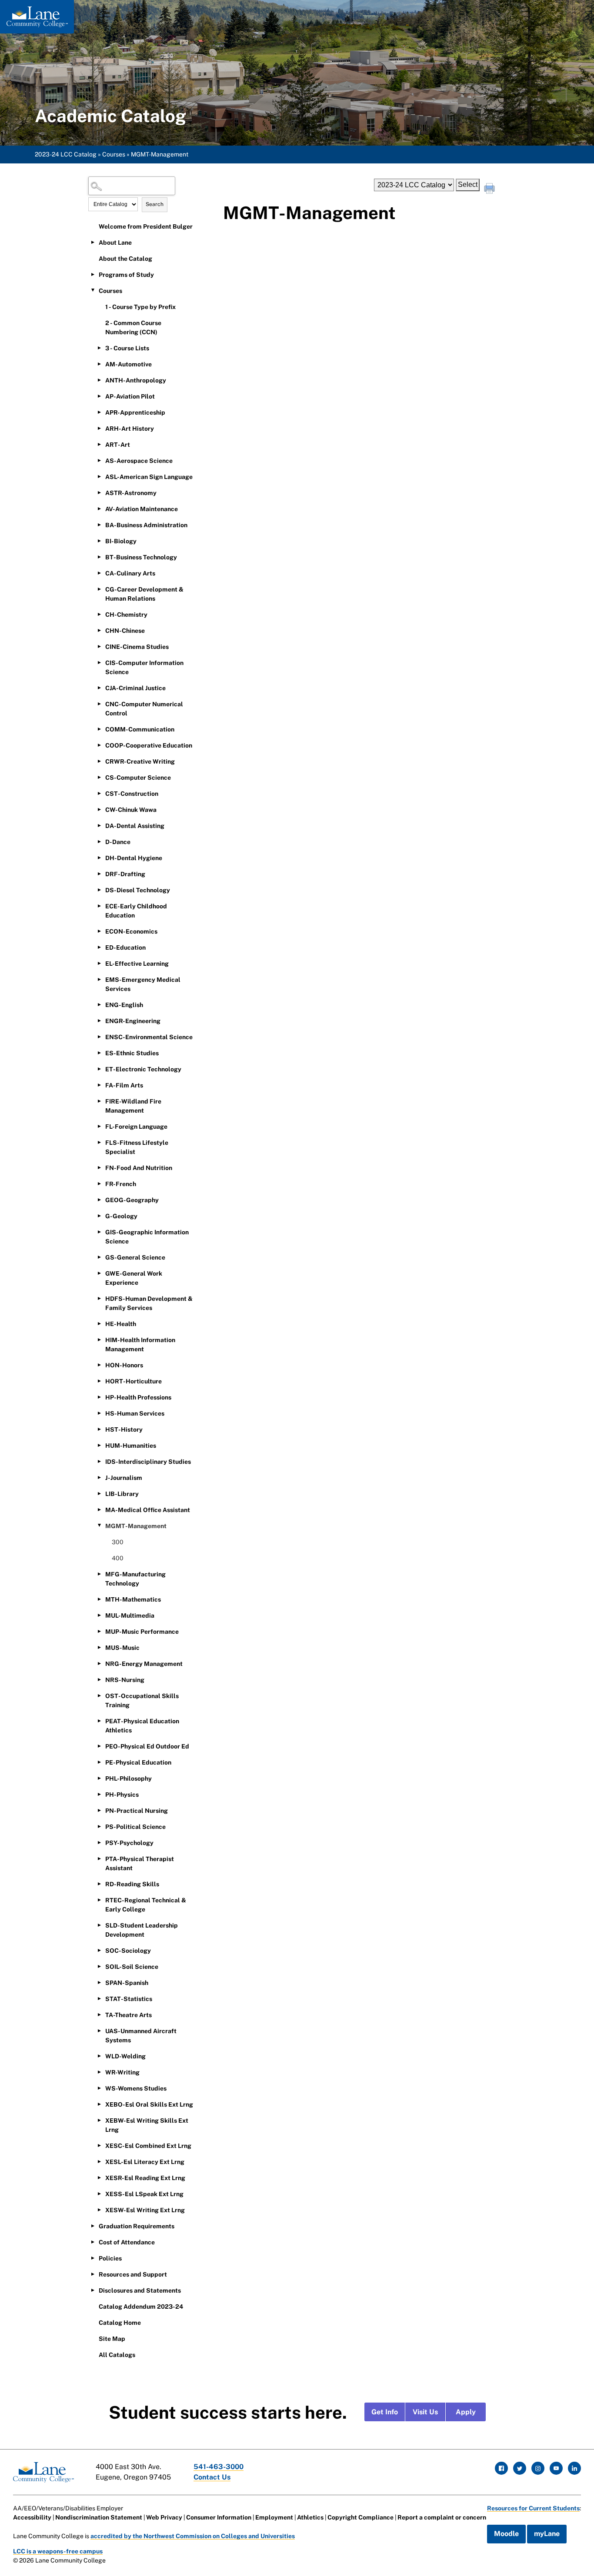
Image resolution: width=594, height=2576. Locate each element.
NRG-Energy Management (144, 1664)
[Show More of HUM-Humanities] (99, 1445)
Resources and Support (133, 2274)
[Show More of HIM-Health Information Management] (99, 1340)
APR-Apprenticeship (135, 412)
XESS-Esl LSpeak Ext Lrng (144, 2194)
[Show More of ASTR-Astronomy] (99, 492)
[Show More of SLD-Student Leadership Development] (99, 1925)
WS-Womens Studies (136, 2088)
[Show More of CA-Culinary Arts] (99, 573)
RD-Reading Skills (132, 1884)
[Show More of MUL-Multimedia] (99, 1615)
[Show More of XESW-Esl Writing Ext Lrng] (99, 2210)
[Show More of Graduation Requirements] (93, 2226)
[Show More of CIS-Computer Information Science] (99, 662)
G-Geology (121, 1216)
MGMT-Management (136, 1526)
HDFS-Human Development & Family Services (149, 1303)
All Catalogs (117, 2355)
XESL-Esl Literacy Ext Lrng (145, 2162)
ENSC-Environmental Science (149, 1037)
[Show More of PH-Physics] (99, 1794)
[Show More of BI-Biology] (99, 541)
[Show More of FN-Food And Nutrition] (99, 1167)
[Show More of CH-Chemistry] (99, 614)
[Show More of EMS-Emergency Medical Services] (99, 979)
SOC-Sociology (128, 1951)
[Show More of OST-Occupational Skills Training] (99, 1695)
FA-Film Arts (124, 1085)
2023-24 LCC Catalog (66, 154)
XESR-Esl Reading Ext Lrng (145, 2178)
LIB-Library (122, 1494)
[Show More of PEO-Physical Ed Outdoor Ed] (99, 1746)
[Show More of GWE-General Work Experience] (99, 1273)
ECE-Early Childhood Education (136, 911)
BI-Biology (121, 541)
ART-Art (118, 445)
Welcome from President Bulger (146, 226)
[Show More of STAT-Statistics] (99, 1998)
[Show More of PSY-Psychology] (99, 1842)
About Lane (115, 243)
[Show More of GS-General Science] (99, 1257)
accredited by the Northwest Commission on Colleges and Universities (193, 2536)
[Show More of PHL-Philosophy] (99, 1778)
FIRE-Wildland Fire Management (133, 1106)
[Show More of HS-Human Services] (99, 1413)
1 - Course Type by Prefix (140, 307)
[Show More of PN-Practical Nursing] (99, 1810)
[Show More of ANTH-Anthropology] (99, 380)
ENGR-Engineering (133, 1021)
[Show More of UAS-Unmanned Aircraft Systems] (99, 2031)
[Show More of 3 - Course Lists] (99, 348)
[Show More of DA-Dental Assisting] (99, 825)
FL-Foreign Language (136, 1127)
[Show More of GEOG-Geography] (99, 1200)
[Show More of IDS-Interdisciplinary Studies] (99, 1461)
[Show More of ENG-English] (99, 1004)
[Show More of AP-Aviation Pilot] (99, 396)
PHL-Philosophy (128, 1778)
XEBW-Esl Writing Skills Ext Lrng (147, 2125)
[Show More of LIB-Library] (99, 1493)
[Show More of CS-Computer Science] (99, 777)
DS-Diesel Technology (138, 890)
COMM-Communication (140, 729)
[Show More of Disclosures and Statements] (93, 2290)
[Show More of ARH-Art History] (99, 428)
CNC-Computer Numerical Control (144, 709)
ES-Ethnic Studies (132, 1053)
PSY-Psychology (129, 1843)
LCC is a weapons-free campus (58, 2551)
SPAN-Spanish (127, 1983)
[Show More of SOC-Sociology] (99, 1950)
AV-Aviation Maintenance (142, 509)
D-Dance (118, 842)
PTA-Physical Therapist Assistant (140, 1863)
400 (118, 1558)
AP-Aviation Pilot (130, 396)
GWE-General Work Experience (134, 1278)
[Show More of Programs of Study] (93, 274)
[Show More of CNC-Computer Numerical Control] (99, 704)
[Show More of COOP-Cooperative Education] (99, 745)
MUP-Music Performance (142, 1632)
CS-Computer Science (138, 778)
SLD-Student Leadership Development (142, 1930)
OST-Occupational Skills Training (142, 1700)
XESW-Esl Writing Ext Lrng (145, 2210)
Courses (114, 154)
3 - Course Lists (127, 348)
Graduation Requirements (137, 2226)
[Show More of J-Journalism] (99, 1477)
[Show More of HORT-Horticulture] (99, 1381)
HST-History (124, 1429)
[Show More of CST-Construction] (99, 793)
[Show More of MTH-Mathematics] (99, 1599)
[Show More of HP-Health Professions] (99, 1397)
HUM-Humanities (131, 1446)
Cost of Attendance (127, 2242)
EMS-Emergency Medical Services (143, 984)
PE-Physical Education (138, 1762)
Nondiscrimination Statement (99, 2517)
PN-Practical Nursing (137, 1811)
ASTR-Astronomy (131, 493)
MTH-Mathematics (133, 1599)
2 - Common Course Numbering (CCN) (133, 327)
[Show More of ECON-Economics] (99, 931)
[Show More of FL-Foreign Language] (99, 1126)
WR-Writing (122, 2072)
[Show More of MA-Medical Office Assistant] (99, 1509)
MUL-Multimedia (130, 1615)
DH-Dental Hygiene (134, 858)
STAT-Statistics (129, 1999)
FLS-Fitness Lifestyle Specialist (137, 1147)
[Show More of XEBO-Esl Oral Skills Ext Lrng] (99, 2104)
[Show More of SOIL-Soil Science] (99, 1966)
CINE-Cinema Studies (137, 647)
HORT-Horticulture (133, 1381)
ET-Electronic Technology (143, 1069)
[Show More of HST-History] (99, 1429)
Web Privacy (164, 2517)
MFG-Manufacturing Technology (135, 1579)
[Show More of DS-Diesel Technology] (99, 890)
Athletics (310, 2517)
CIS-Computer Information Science (144, 667)
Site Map (112, 2339)
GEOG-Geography (132, 1200)
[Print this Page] (491, 189)
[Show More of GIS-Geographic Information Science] (99, 1232)
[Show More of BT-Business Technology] (99, 557)
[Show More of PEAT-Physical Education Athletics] (99, 1721)
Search (155, 204)
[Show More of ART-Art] (99, 444)
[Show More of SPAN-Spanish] (99, 1982)
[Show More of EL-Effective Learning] (99, 963)
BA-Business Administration (146, 525)
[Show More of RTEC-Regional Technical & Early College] (99, 1900)
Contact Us (212, 2477)
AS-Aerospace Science (139, 461)
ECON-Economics (131, 931)
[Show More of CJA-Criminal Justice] (99, 688)
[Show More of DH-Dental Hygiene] (99, 858)
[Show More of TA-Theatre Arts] (99, 2014)
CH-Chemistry (126, 615)
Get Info (385, 2412)
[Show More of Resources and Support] (93, 2274)
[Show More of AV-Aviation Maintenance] (99, 509)
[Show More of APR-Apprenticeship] (99, 412)
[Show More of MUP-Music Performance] (99, 1631)
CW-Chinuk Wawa (131, 810)
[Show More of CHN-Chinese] (99, 630)
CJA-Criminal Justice (135, 688)
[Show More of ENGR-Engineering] (99, 1020)
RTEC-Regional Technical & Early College (146, 1905)
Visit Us (425, 2412)
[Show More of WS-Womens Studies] (99, 2088)
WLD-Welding (125, 2056)
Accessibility (32, 2517)
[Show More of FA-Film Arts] (99, 1085)
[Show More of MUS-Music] (99, 1647)
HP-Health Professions (138, 1397)
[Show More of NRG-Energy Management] (99, 1663)
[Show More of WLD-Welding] (99, 2056)
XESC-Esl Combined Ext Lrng (148, 2146)
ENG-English (124, 1005)
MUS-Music (122, 1648)
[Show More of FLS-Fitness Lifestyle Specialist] (99, 1142)
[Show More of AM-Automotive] (99, 364)
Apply (466, 2412)
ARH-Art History (130, 429)
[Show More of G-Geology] (99, 1216)
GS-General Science (135, 1257)
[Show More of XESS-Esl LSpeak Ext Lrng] (99, 2194)
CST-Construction (132, 794)
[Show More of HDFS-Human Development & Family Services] (99, 1298)
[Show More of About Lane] (93, 242)
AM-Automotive (128, 364)
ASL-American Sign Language (149, 477)
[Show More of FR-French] (99, 1183)
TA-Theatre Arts (128, 2015)
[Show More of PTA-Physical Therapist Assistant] (99, 1858)
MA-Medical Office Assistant (148, 1510)
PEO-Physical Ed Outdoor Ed (147, 1746)
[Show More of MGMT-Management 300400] (99, 1526)
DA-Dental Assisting (135, 826)
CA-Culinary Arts (130, 573)
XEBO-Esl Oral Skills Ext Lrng (149, 2104)
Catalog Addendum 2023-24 (141, 2307)
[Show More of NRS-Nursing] (99, 1679)
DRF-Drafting (125, 874)
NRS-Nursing (125, 1680)
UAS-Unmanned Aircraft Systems (141, 2036)
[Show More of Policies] (93, 2258)
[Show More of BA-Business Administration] (99, 525)
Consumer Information (219, 2517)
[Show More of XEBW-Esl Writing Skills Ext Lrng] (99, 2120)
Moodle (506, 2534)
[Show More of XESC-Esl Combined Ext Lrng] (99, 2145)
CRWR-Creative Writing (140, 761)
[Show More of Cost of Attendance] (93, 2242)
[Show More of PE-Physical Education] (99, 1762)
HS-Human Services (135, 1413)
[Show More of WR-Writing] (99, 2072)
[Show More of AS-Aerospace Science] (99, 460)
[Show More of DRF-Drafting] (99, 874)
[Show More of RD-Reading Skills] (99, 1884)
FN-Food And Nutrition (139, 1168)
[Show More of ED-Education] (99, 947)
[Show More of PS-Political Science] (99, 1826)
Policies (110, 2258)
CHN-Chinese (125, 631)
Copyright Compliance (360, 2517)
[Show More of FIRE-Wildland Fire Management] (99, 1101)
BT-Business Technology (141, 557)
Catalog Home (120, 2323)
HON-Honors (124, 1365)
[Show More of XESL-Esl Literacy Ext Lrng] (99, 2161)
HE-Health (121, 1324)
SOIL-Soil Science (132, 1967)
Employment (274, 2517)
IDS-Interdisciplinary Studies (148, 1462)
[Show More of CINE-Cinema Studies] (99, 646)
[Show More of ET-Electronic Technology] (99, 1069)
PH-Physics (122, 1795)
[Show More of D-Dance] (99, 841)
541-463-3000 (219, 2467)
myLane (547, 2534)
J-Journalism (124, 1478)
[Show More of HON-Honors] (99, 1365)
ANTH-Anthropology (136, 380)
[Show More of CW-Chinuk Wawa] (99, 809)
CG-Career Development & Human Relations (144, 594)
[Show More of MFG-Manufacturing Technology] (99, 1574)
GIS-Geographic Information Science (147, 1237)
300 (118, 1542)
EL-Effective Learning (137, 964)
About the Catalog (125, 259)
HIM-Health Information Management (140, 1345)
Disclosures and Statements (140, 2290)
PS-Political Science (135, 1827)
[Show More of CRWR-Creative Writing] (99, 761)
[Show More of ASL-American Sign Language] (99, 476)
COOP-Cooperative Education (149, 745)
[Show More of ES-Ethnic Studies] (99, 1053)
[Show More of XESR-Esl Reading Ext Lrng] (99, 2177)
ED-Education (125, 947)
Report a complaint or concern (442, 2517)
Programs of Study (126, 275)
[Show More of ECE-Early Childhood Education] (99, 906)
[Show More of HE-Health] (99, 1323)
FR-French (121, 1184)
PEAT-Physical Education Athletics (142, 1726)
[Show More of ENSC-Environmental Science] (99, 1037)
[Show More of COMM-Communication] (99, 729)
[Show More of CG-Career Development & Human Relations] (99, 589)
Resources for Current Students (533, 2508)
